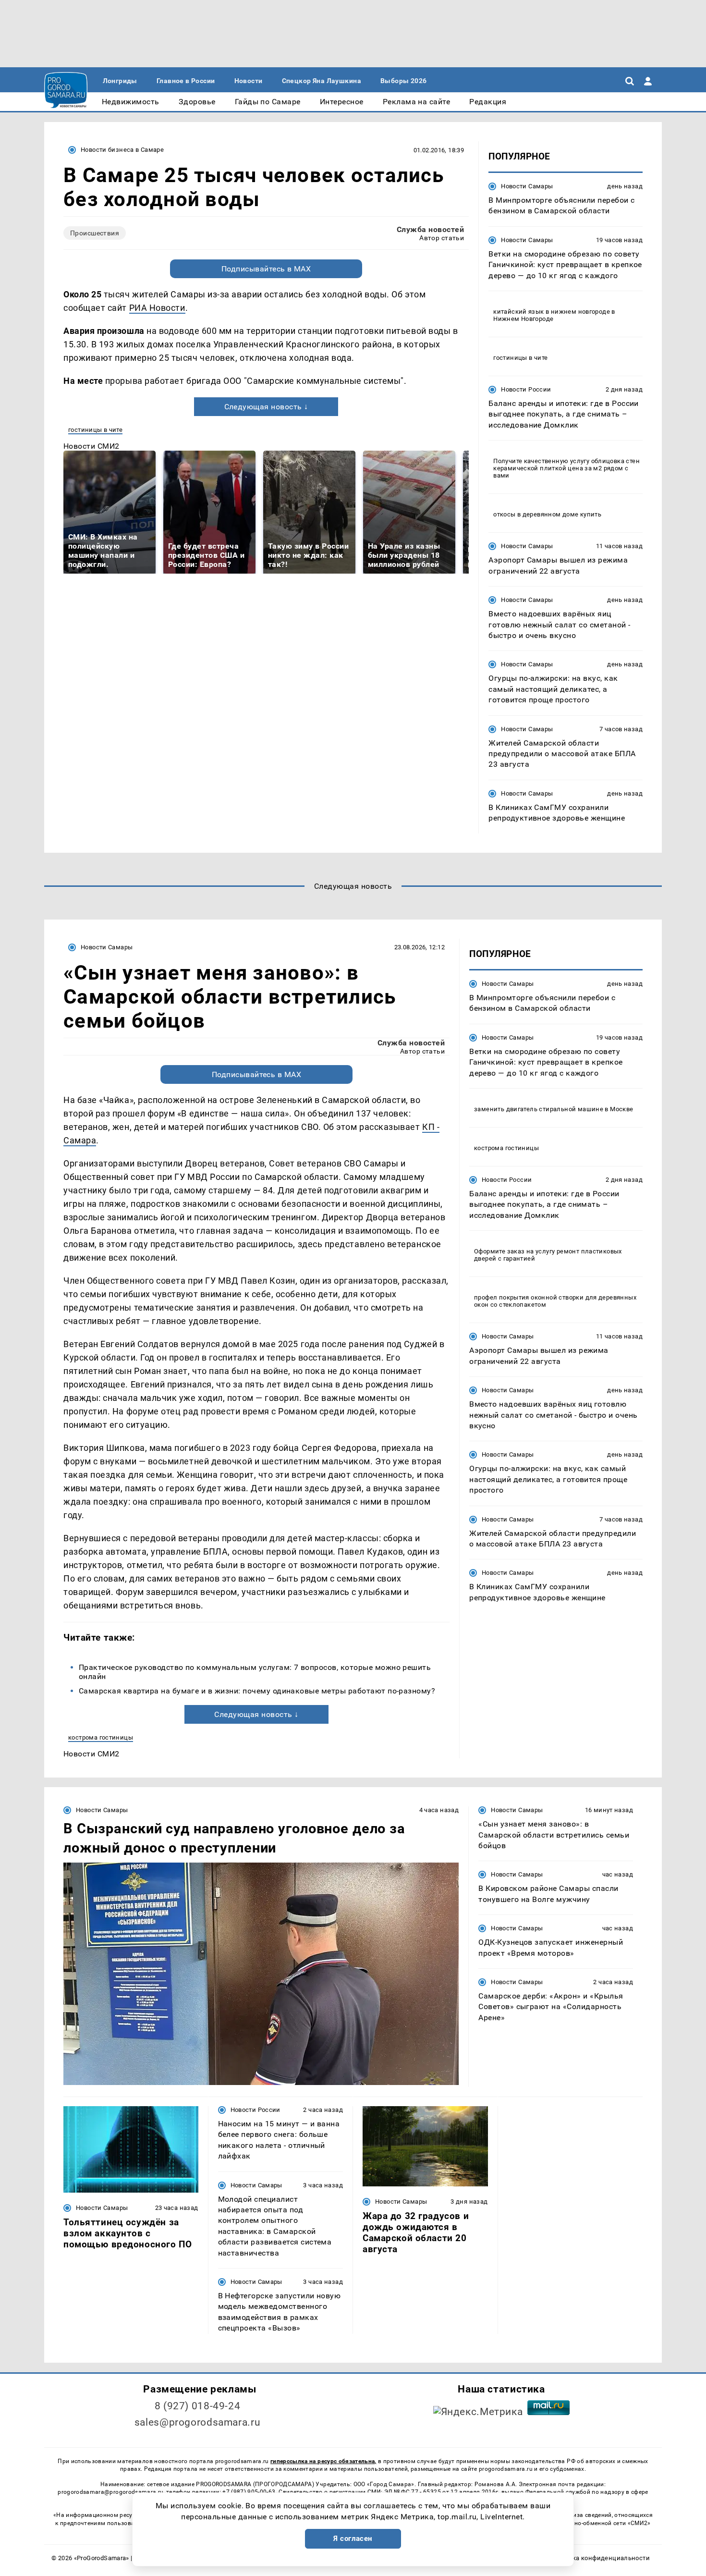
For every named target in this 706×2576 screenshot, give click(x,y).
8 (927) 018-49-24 (198, 2406)
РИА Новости (157, 308)
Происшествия (95, 233)
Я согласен (353, 2539)
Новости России (526, 389)
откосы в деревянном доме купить (547, 514)
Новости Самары (527, 186)
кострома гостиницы (101, 1737)
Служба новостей (430, 229)
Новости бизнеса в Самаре (122, 150)
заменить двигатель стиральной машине (539, 1109)
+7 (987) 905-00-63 (249, 2492)
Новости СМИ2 (91, 446)
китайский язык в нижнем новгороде (552, 312)
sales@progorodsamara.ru (197, 2422)
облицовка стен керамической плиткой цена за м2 (566, 465)
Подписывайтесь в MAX (266, 269)
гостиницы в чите (95, 430)
